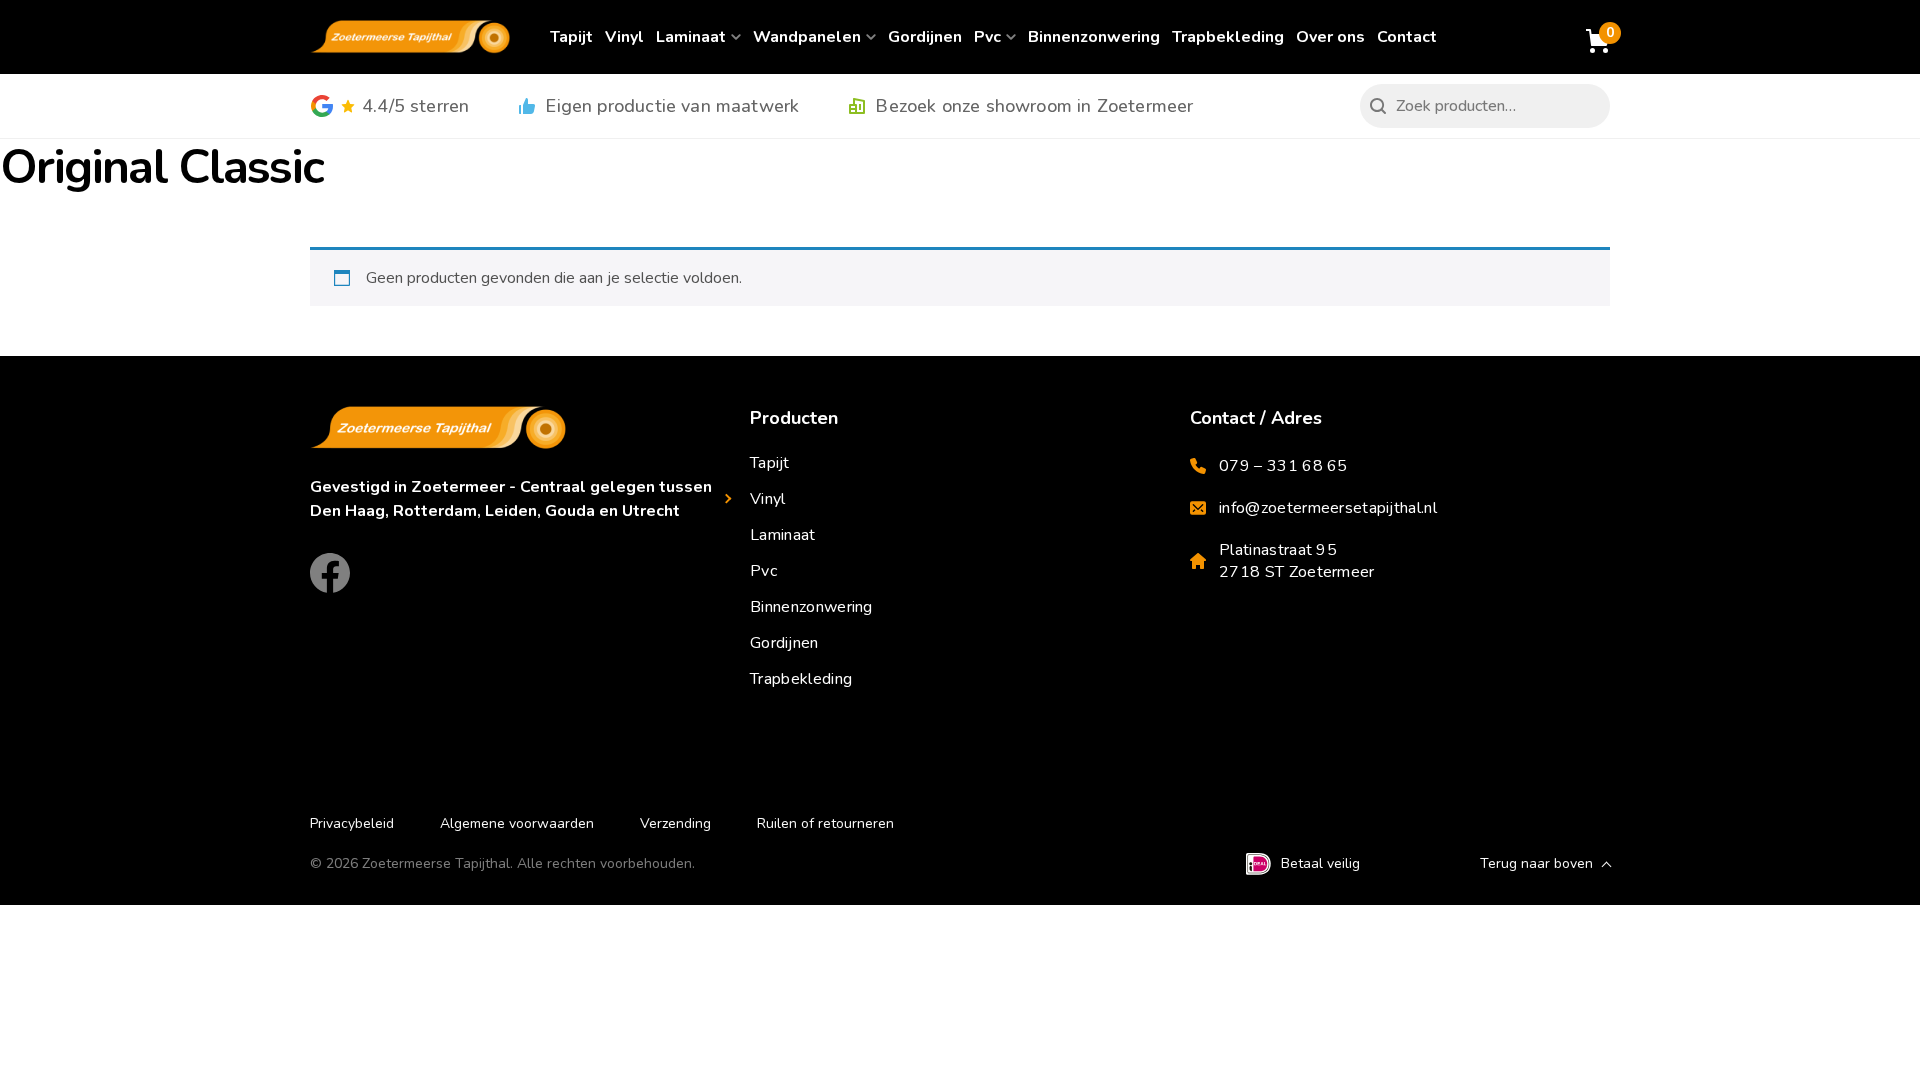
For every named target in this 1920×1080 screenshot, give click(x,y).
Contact (1407, 37)
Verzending (675, 823)
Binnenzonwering (1094, 37)
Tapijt (571, 37)
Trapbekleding (1228, 37)
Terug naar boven (1536, 863)
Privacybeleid (352, 823)
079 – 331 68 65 (1283, 466)
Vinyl (624, 37)
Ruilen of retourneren (825, 823)
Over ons (1330, 37)
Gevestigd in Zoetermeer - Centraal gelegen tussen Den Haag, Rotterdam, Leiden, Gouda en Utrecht (511, 499)
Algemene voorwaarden (517, 823)
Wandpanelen (807, 37)
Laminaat (691, 37)
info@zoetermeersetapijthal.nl (1328, 508)
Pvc (987, 37)
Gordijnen (925, 37)
